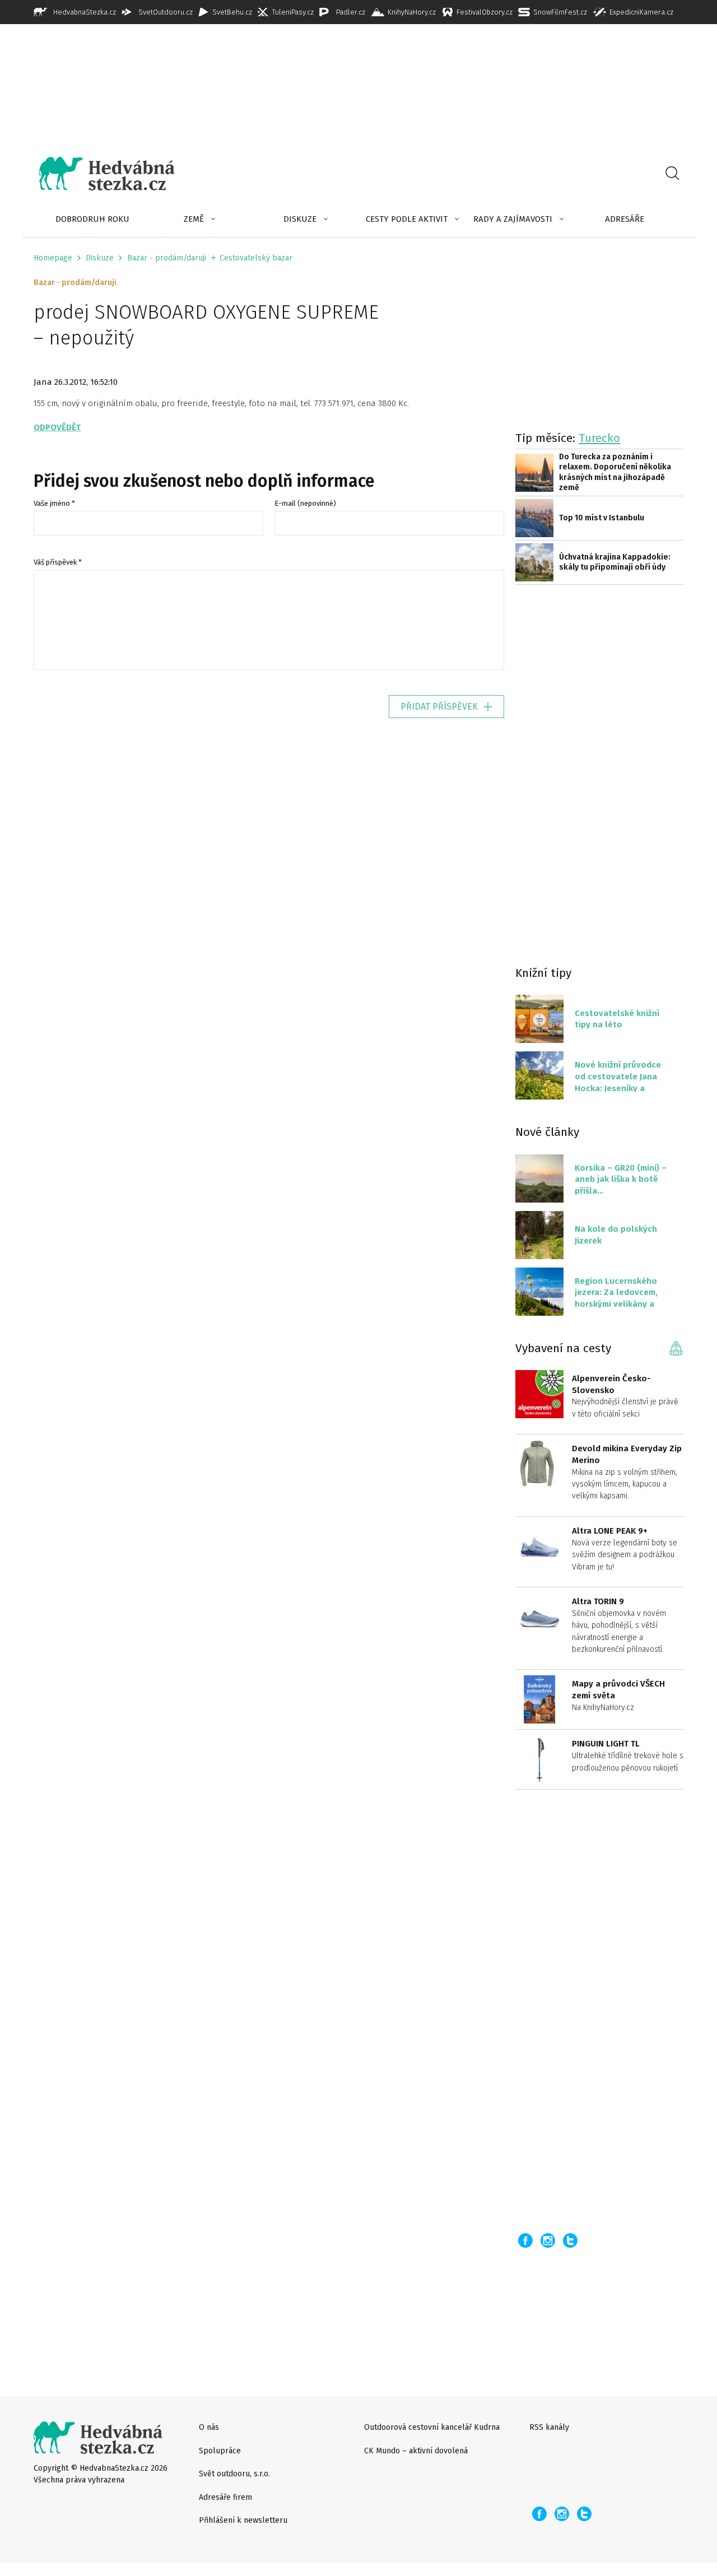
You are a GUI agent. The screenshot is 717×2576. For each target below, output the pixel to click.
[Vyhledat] (672, 174)
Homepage (53, 258)
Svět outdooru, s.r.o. (234, 2474)
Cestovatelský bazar (256, 258)
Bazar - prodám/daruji (167, 258)
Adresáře (625, 219)
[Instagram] (548, 2240)
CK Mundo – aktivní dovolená (416, 2451)
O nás (209, 2427)
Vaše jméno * (54, 503)
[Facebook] (525, 2240)
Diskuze (300, 219)
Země (194, 219)
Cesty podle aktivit (407, 219)
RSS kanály (549, 2427)
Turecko (599, 438)
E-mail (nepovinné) (305, 503)
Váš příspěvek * (58, 562)
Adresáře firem (225, 2497)
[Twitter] (570, 2240)
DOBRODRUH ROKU (92, 219)
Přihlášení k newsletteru (243, 2520)
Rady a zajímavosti (513, 219)
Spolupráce (220, 2451)
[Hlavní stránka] (99, 174)
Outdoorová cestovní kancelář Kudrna (432, 2427)
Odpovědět (57, 427)
